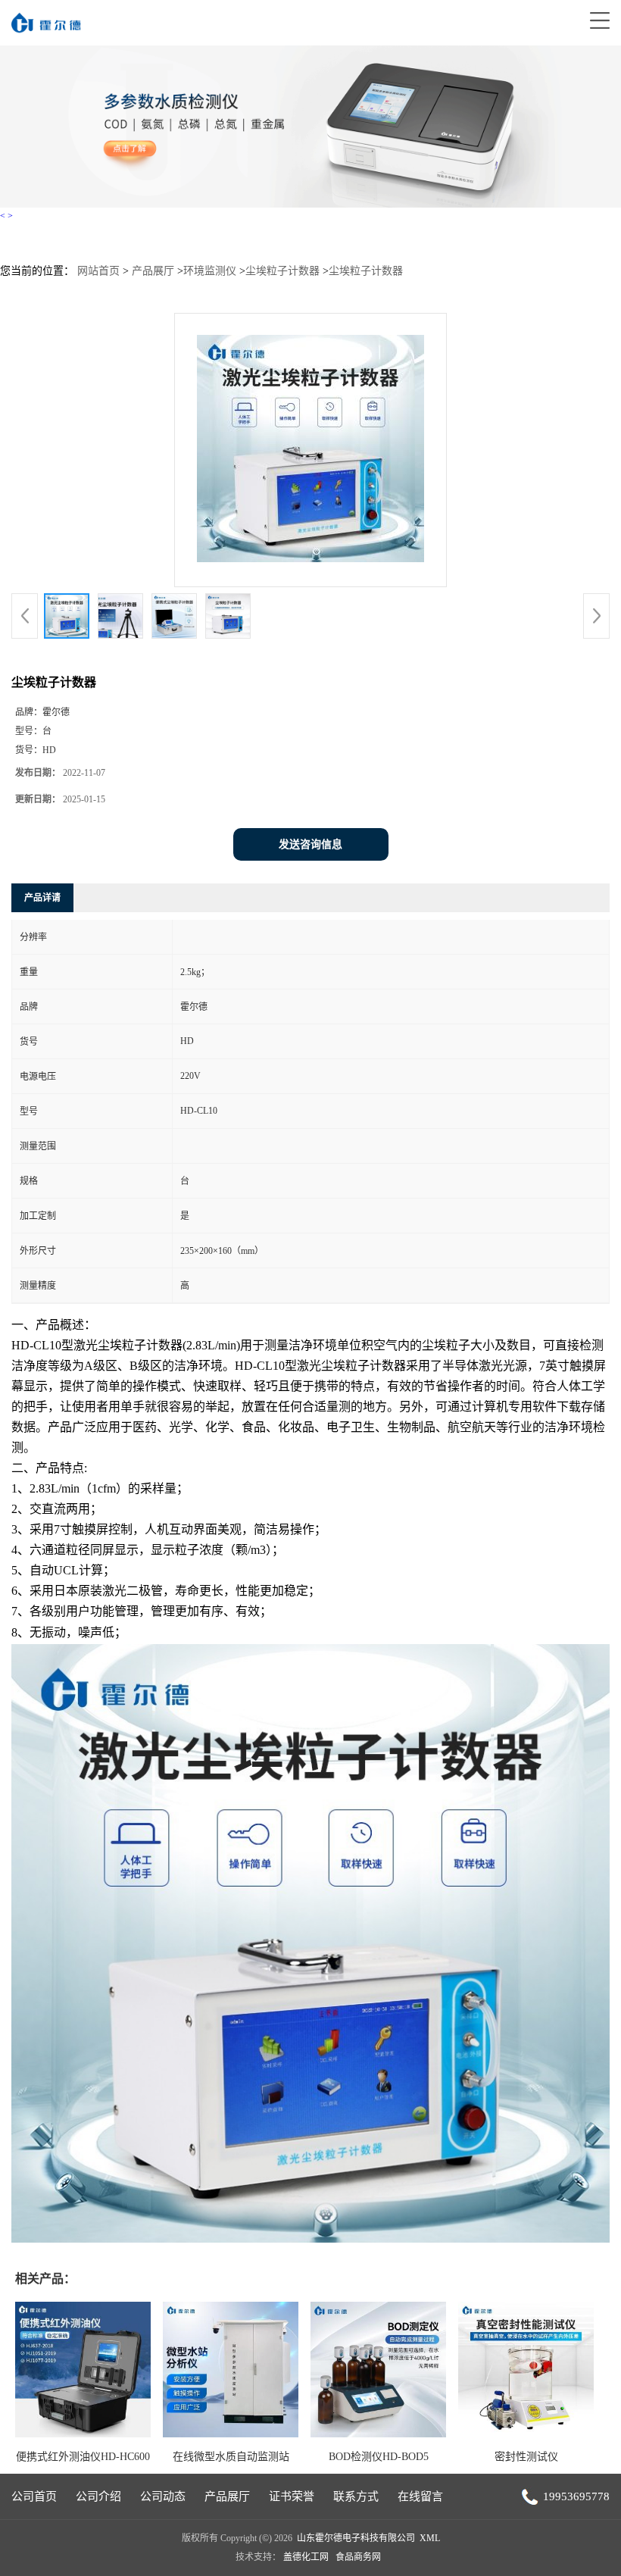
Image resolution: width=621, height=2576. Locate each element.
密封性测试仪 (526, 2457)
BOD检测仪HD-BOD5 (379, 2457)
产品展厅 (153, 271)
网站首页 (98, 271)
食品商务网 (358, 2557)
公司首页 (34, 2496)
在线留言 (420, 2496)
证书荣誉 (292, 2496)
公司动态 (163, 2496)
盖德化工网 (306, 2557)
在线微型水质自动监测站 (231, 2457)
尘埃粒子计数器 (282, 271)
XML (430, 2538)
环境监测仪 (210, 271)
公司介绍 (98, 2496)
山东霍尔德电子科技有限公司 (356, 2538)
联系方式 (356, 2496)
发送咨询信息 (310, 844)
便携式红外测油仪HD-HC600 (83, 2457)
